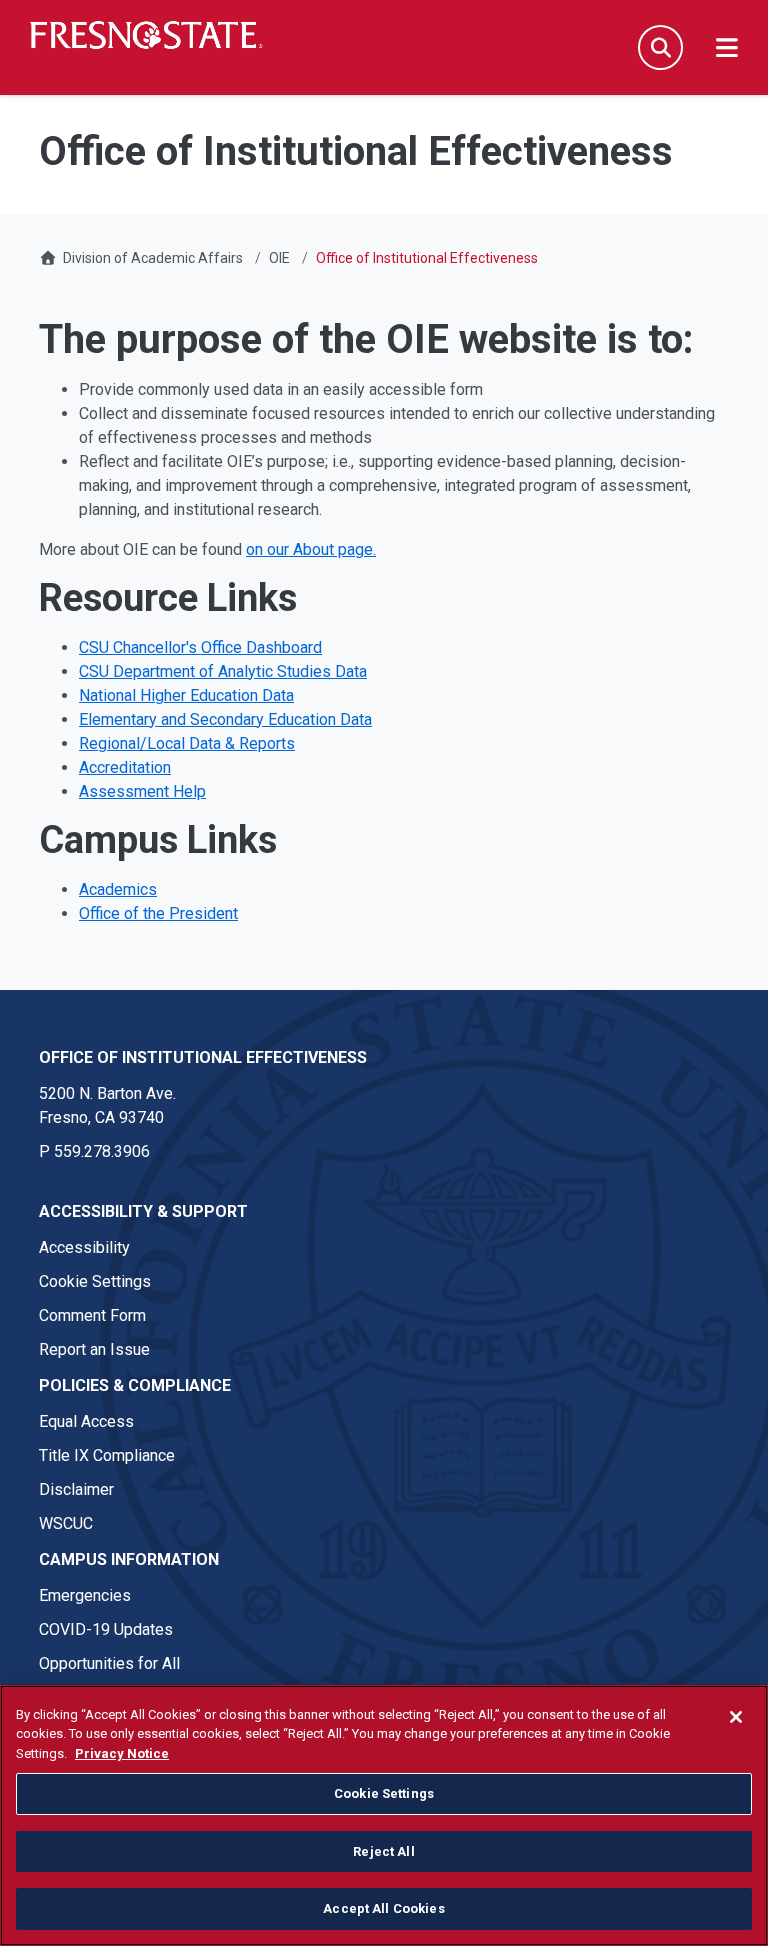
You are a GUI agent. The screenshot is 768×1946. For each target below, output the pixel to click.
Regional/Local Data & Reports (187, 743)
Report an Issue (94, 1349)
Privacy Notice (122, 1753)
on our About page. (311, 549)
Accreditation (125, 767)
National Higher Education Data (186, 695)
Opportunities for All (109, 1663)
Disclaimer (76, 1489)
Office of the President (158, 913)
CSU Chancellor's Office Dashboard (200, 647)
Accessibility (84, 1247)
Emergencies (85, 1595)
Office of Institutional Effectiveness (203, 1057)
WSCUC (66, 1523)
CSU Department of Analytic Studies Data (223, 671)
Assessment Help (142, 791)
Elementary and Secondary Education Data (225, 719)
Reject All (383, 1851)
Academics (118, 889)
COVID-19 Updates (106, 1629)
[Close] (736, 1717)
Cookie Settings (95, 1281)
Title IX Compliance (107, 1455)
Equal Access (86, 1421)
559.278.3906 (102, 1151)
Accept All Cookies (383, 1908)
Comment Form (92, 1315)
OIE (279, 258)
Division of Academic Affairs (153, 258)
